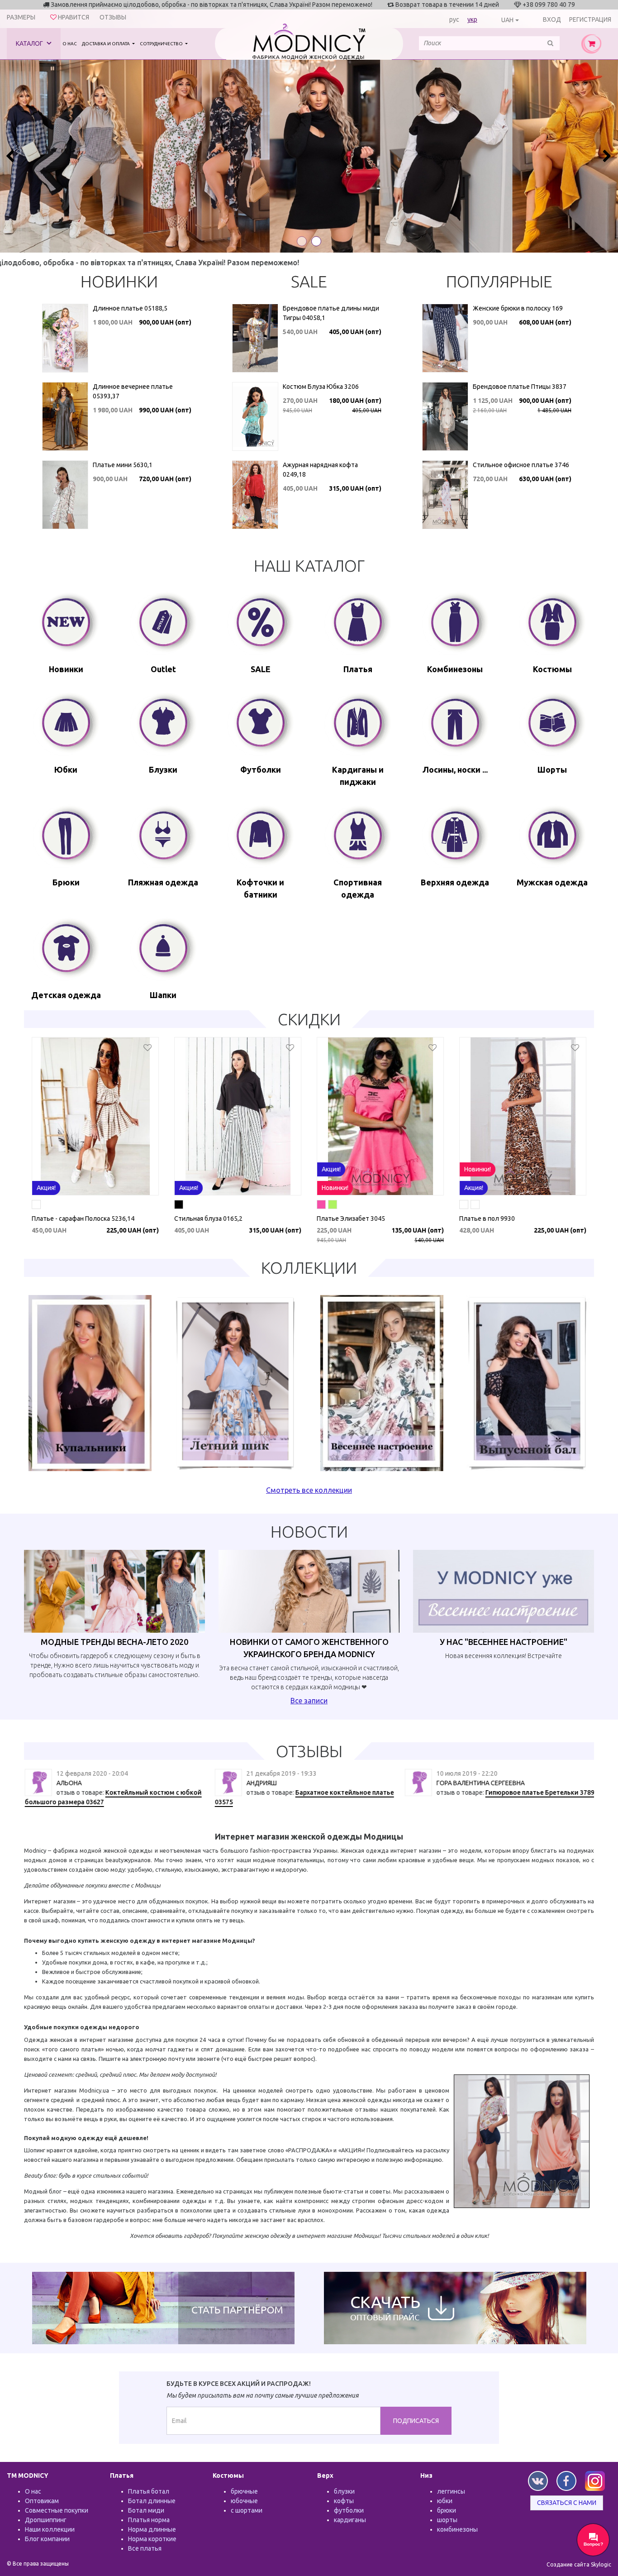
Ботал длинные (152, 2501)
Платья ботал (149, 2491)
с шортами (247, 2510)
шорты (447, 2520)
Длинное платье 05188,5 (130, 308)
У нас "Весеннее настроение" (504, 1642)
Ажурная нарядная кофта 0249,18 (320, 470)
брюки (447, 2510)
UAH (507, 20)
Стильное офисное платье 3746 (521, 465)
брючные (244, 2491)
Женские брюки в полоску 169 (518, 308)
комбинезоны (457, 2529)
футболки (349, 2510)
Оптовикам (42, 2501)
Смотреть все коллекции (309, 1490)
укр (472, 19)
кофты (344, 2501)
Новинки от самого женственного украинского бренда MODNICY (309, 1648)
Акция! (46, 1188)
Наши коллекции (50, 2529)
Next (606, 156)
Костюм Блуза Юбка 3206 (321, 387)
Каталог (30, 43)
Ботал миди (146, 2510)
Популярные (499, 281)
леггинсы (451, 2491)
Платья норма (149, 2520)
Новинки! (335, 1188)
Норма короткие (152, 2539)
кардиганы (350, 2520)
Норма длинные (152, 2529)
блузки (344, 2491)
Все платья (145, 2548)
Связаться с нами (567, 2503)
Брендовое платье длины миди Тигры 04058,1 (331, 313)
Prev (12, 156)
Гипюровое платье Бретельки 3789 (539, 1792)
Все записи (309, 1701)
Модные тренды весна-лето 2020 (114, 1642)
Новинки (119, 281)
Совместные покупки (57, 2510)
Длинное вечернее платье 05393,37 (133, 391)
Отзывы (113, 17)
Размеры (21, 17)
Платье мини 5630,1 (123, 465)
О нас (70, 44)
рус (454, 19)
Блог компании (47, 2539)
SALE (309, 281)
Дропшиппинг (46, 2520)
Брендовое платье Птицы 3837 (520, 387)
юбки (445, 2501)
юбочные (244, 2501)
